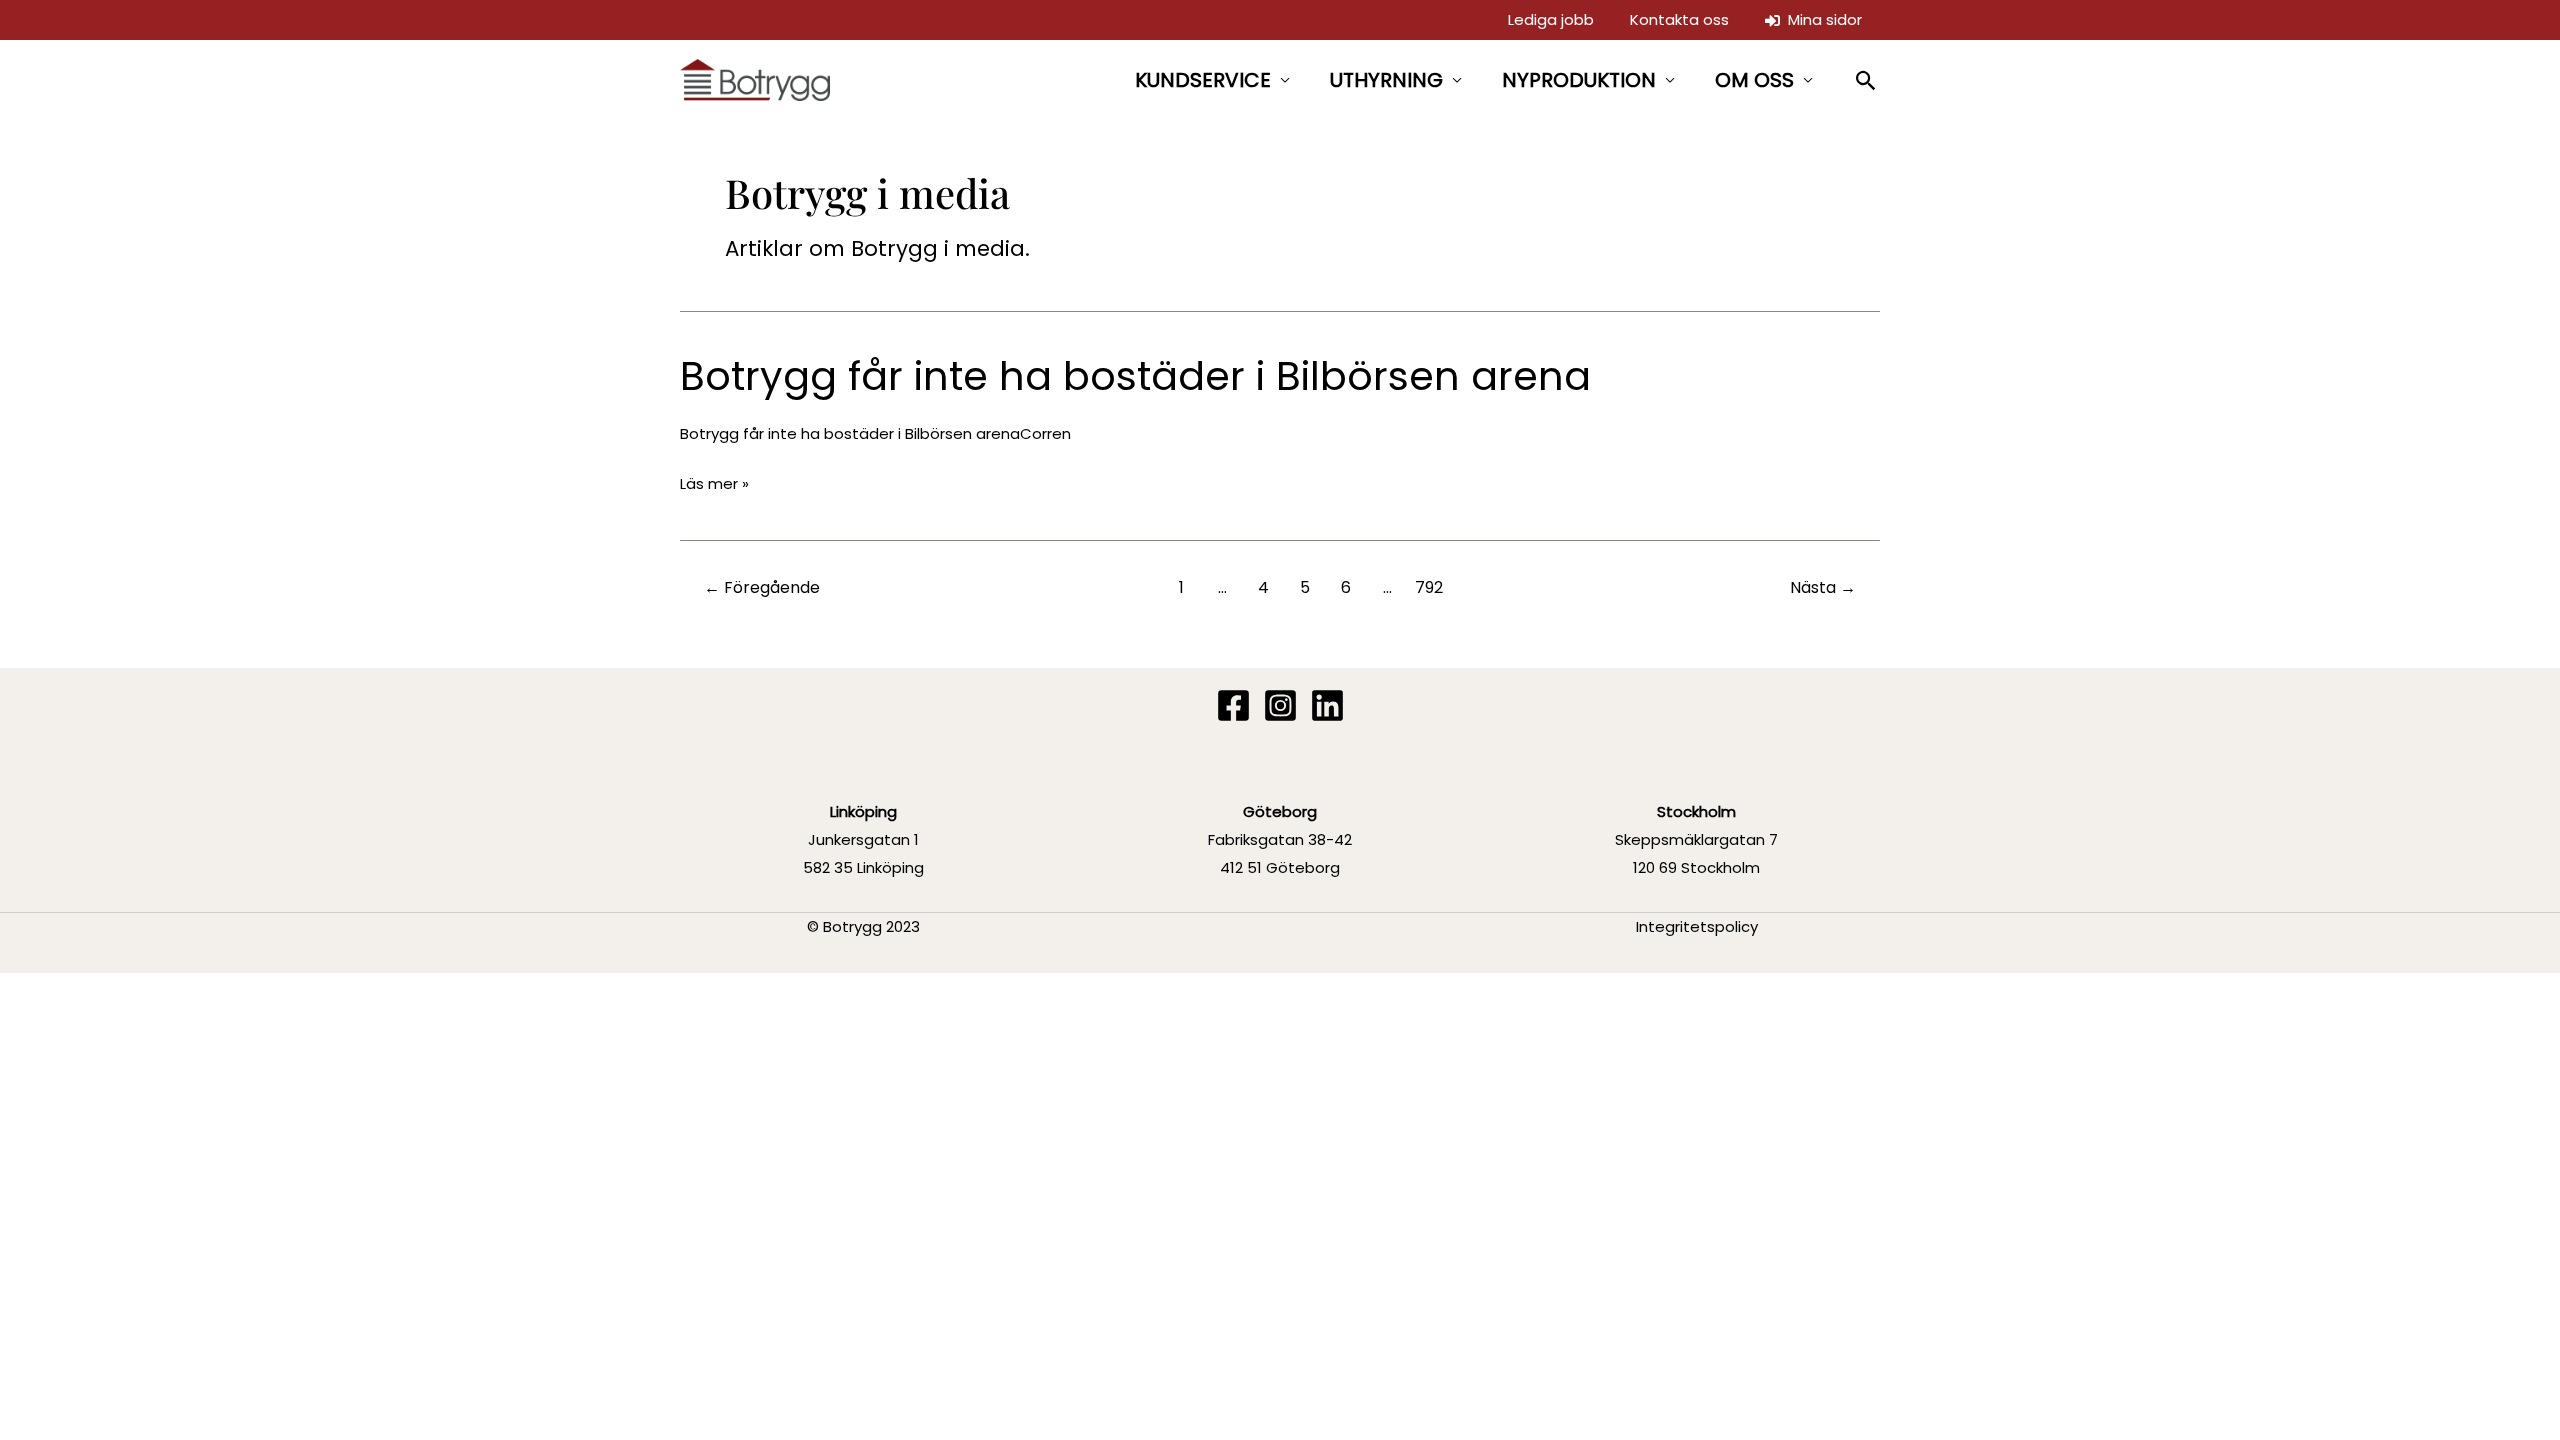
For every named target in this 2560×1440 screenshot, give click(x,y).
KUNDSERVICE (1203, 80)
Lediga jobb (1551, 19)
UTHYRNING (1386, 80)
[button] (1866, 80)
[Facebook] (1233, 705)
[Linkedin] (1327, 705)
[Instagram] (1280, 705)
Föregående (762, 587)
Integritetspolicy (1697, 926)
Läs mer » (714, 485)
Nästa (1823, 587)
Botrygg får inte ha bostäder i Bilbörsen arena (1135, 376)
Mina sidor (1821, 19)
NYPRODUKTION (1579, 80)
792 (1429, 587)
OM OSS (1754, 80)
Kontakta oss (1679, 19)
